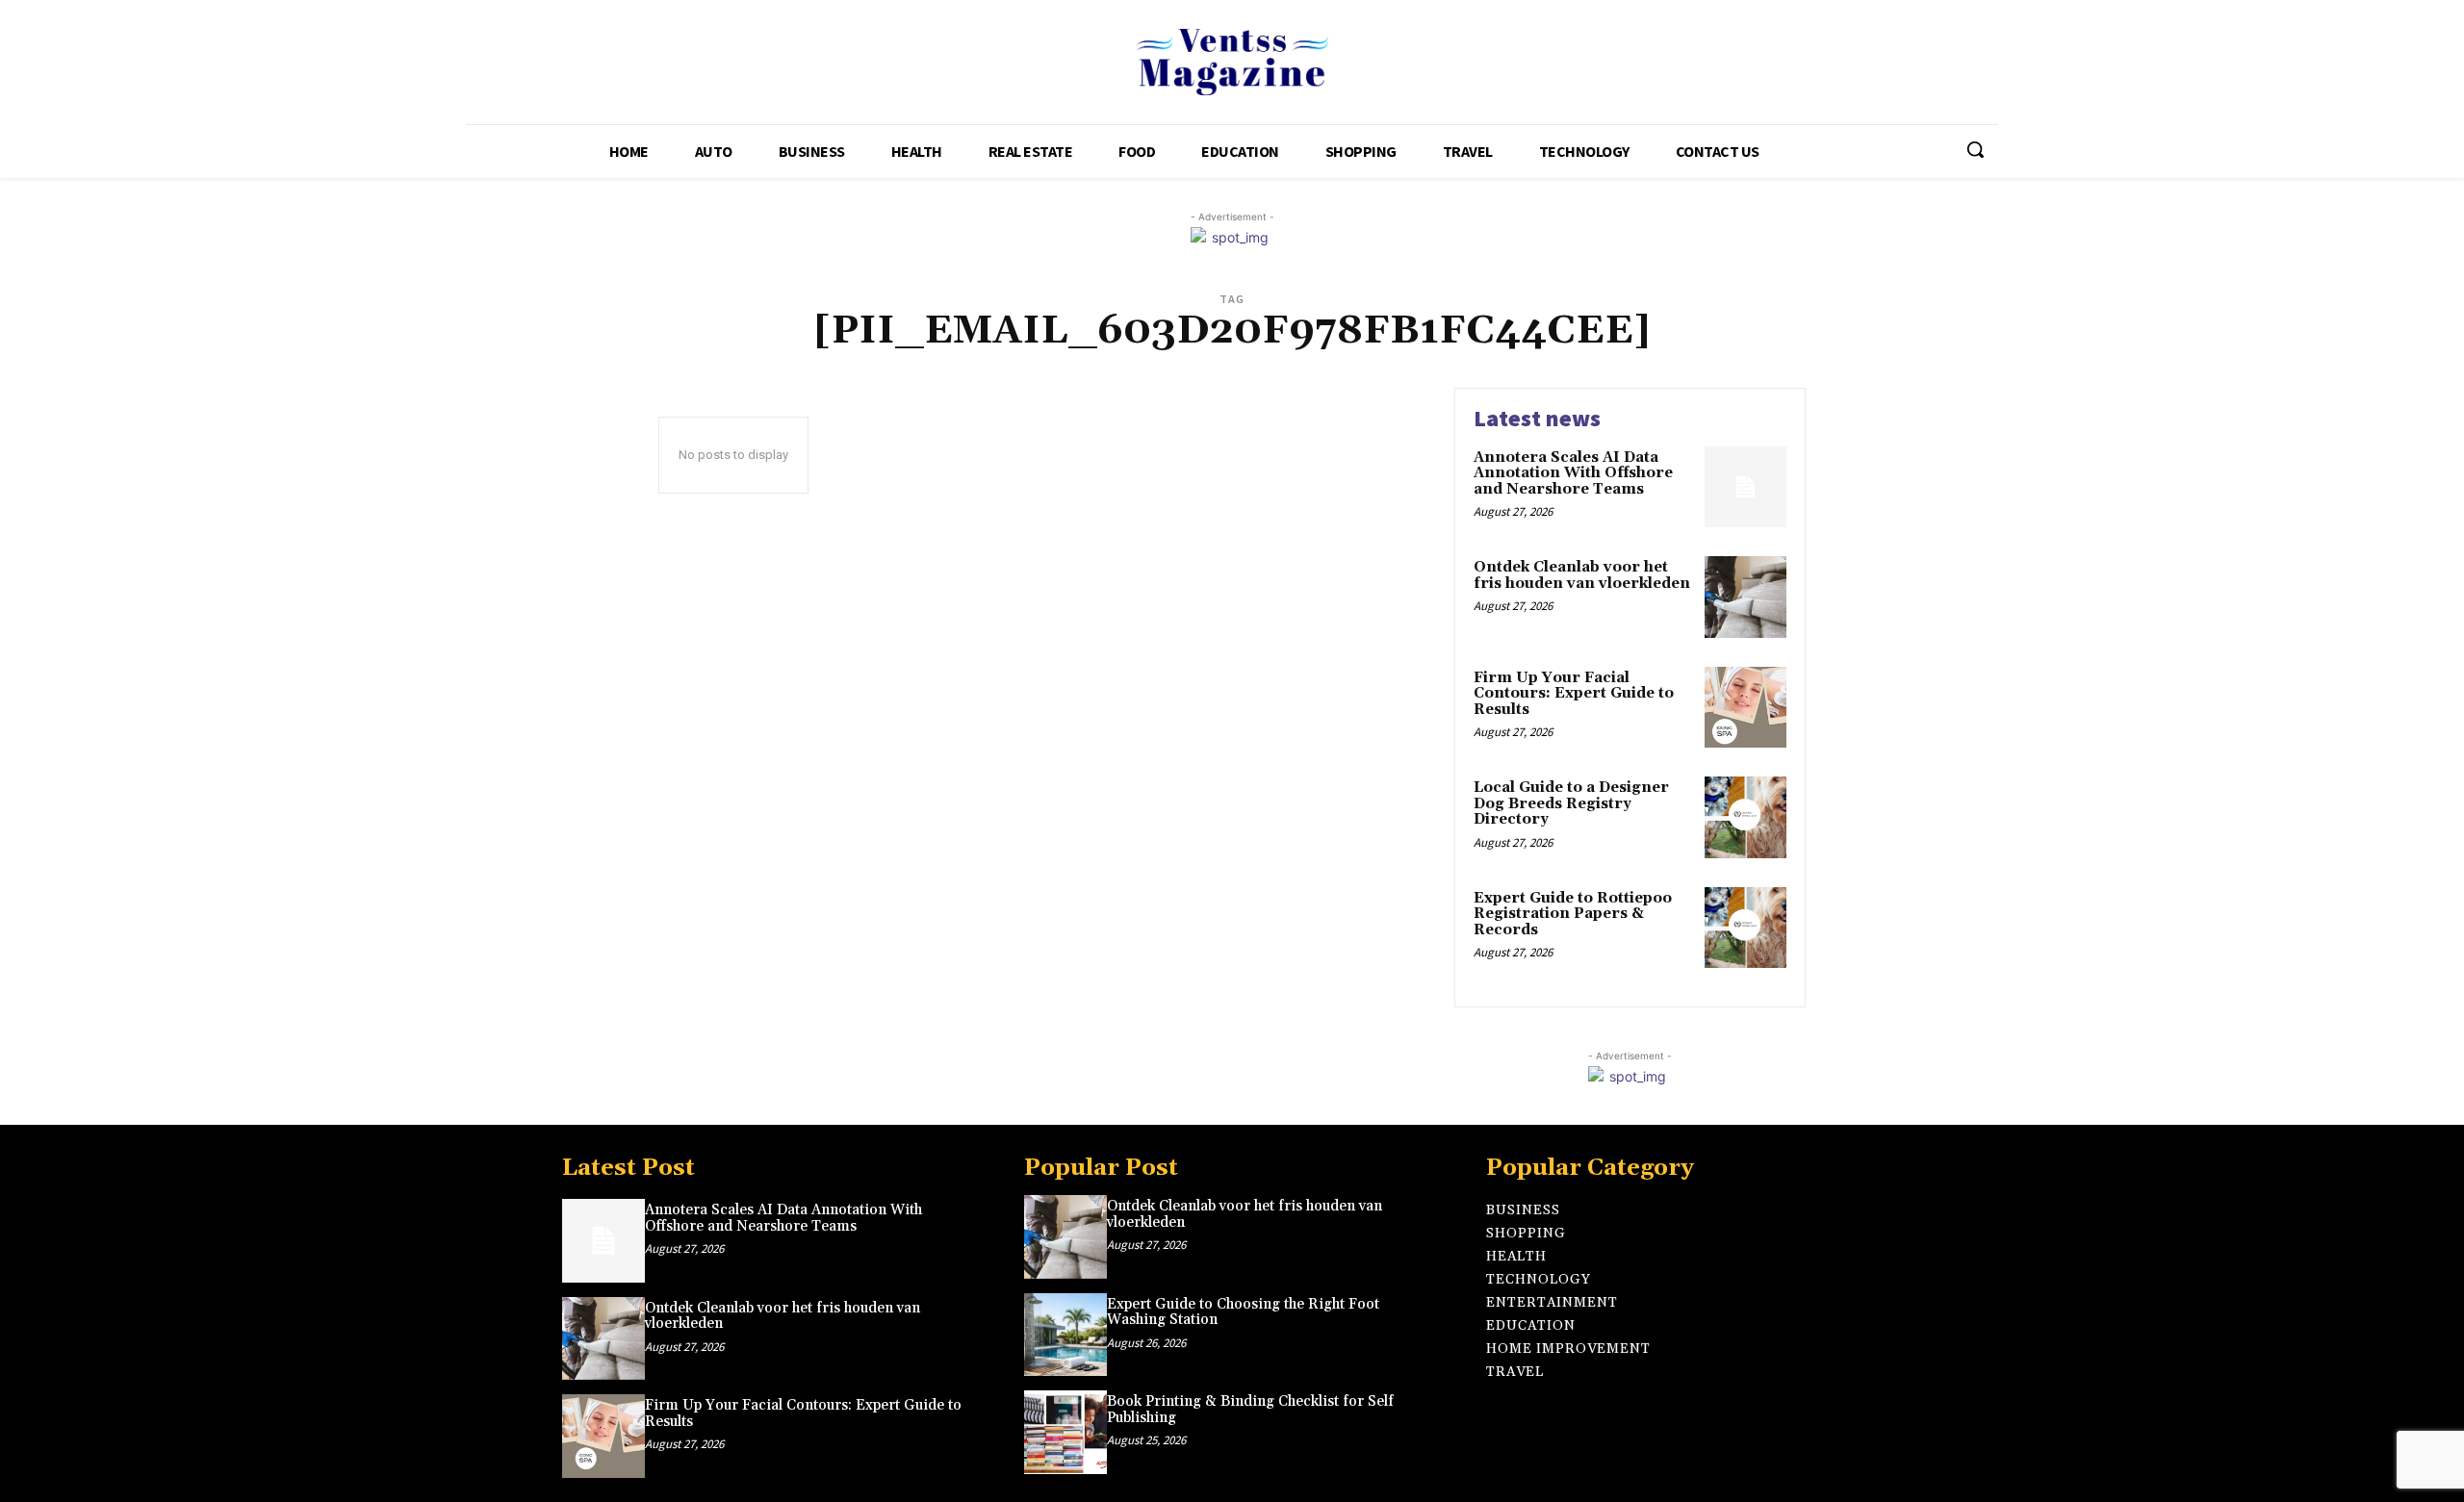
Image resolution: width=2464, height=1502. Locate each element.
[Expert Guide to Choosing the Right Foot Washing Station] (1065, 1335)
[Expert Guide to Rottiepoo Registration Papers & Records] (1745, 928)
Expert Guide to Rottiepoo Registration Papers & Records (1573, 914)
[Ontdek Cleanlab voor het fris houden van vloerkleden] (1745, 597)
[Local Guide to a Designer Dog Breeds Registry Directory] (1745, 817)
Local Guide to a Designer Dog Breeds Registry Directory (1571, 803)
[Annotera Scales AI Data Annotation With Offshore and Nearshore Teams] (1745, 487)
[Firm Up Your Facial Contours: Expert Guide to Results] (1745, 708)
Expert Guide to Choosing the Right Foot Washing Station (1243, 1312)
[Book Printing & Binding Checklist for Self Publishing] (1065, 1432)
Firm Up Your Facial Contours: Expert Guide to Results (1574, 694)
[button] (1975, 149)
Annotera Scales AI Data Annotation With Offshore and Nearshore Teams (1573, 473)
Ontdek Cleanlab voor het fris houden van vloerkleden (1582, 575)
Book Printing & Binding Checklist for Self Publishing (1250, 1410)
